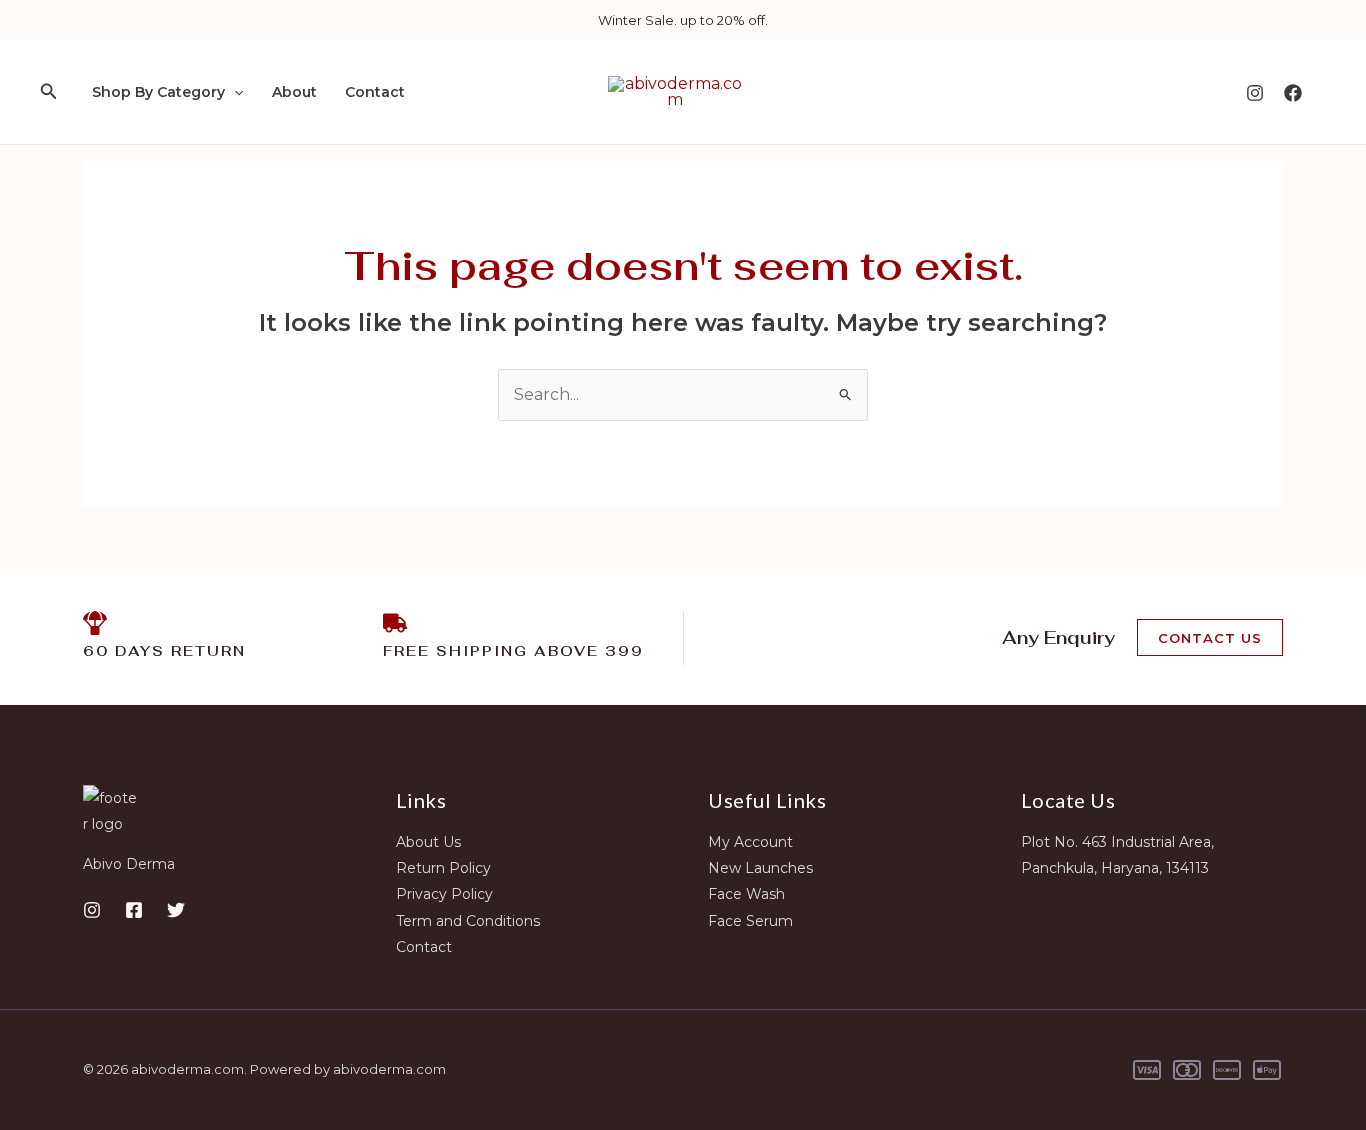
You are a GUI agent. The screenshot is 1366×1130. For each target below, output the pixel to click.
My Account (750, 842)
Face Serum (750, 921)
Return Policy (443, 868)
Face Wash (746, 894)
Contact (375, 92)
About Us (428, 842)
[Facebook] (1293, 93)
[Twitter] (176, 910)
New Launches (760, 868)
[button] (49, 92)
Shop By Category (158, 92)
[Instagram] (1255, 93)
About (294, 92)
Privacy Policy (444, 894)
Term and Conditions (468, 921)
